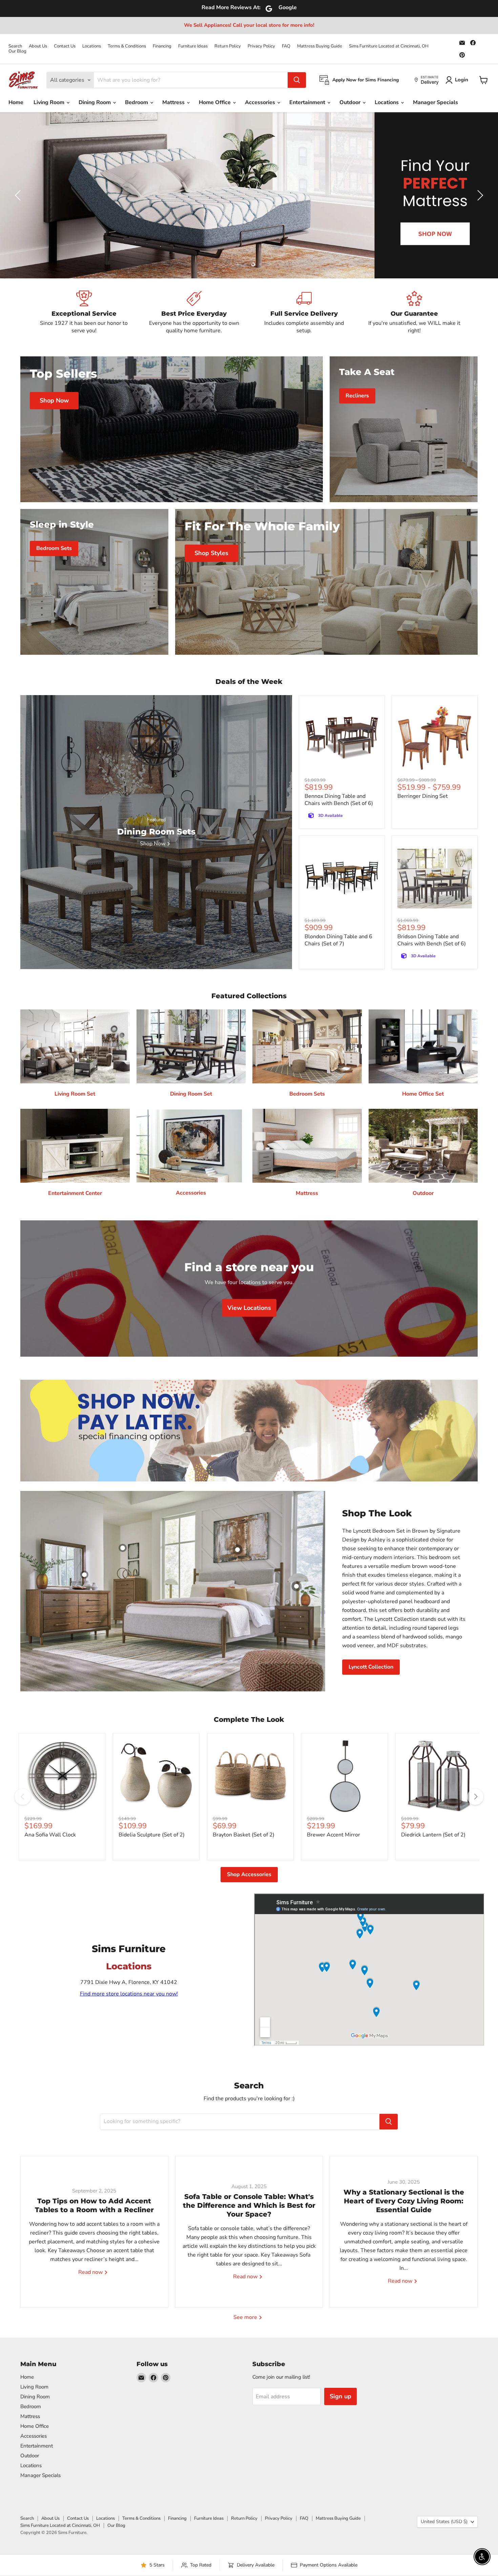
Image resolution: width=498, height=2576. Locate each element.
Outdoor (351, 102)
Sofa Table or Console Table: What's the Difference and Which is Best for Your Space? (249, 2205)
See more (246, 2317)
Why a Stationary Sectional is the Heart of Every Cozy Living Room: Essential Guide (404, 2201)
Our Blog (17, 51)
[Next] (475, 1797)
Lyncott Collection (371, 1667)
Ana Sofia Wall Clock (50, 1835)
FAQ (286, 46)
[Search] (297, 80)
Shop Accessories (249, 1874)
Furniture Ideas (193, 46)
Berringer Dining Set (423, 796)
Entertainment (308, 102)
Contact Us (65, 46)
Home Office (215, 102)
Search (15, 46)
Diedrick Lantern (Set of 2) (433, 1835)
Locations (92, 46)
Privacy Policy (261, 46)
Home (16, 102)
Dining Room (95, 102)
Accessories (261, 102)
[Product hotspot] (123, 1548)
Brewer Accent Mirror (334, 1835)
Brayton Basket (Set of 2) (244, 1835)
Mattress (174, 102)
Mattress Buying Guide (320, 46)
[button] (19, 195)
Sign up (340, 2396)
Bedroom (137, 102)
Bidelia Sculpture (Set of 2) (152, 1835)
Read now (91, 2272)
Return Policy (228, 46)
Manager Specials (435, 102)
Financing (162, 46)
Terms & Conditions (127, 46)
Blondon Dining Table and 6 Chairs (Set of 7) (338, 940)
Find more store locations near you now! (129, 1994)
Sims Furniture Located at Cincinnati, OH (389, 46)
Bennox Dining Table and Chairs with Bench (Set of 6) (339, 800)
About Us (38, 46)
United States (444, 2522)
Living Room (50, 102)
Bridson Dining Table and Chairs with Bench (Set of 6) (432, 940)
